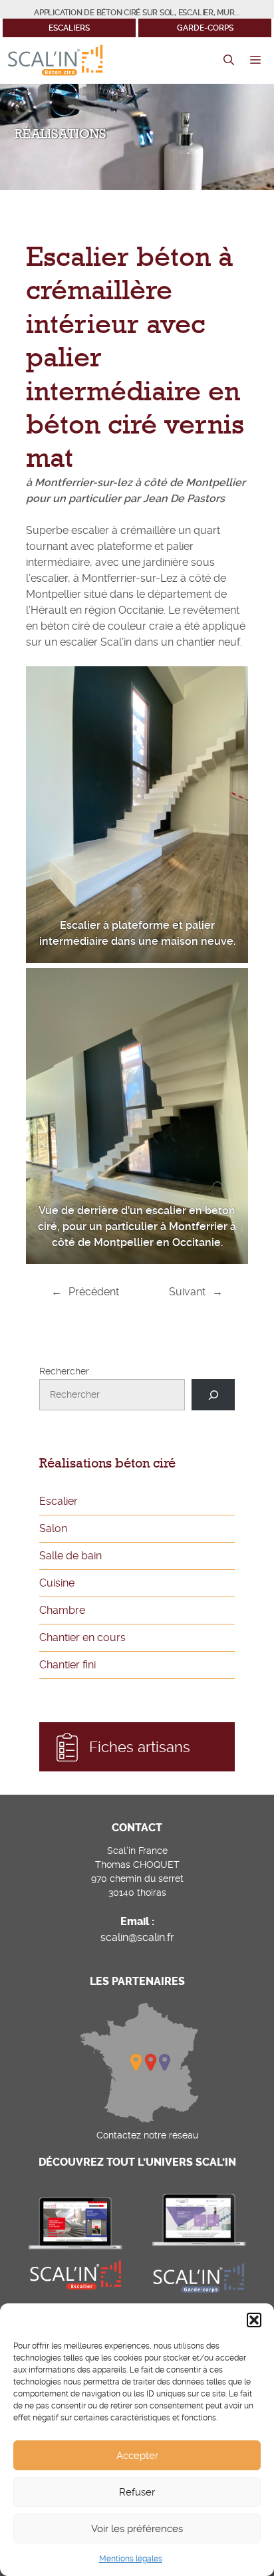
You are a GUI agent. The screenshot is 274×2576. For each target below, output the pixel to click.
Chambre (62, 1610)
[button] (254, 2320)
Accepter (137, 2456)
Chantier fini (68, 1665)
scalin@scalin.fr (137, 1937)
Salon (53, 1528)
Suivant (187, 1292)
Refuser (137, 2492)
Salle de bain (70, 1556)
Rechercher (64, 1371)
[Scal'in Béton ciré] (55, 61)
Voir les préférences (137, 2529)
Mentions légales (131, 2559)
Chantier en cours (82, 1637)
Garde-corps (205, 28)
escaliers (69, 28)
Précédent (94, 1292)
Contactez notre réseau (147, 2135)
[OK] (213, 1395)
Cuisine (57, 1583)
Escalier (59, 1501)
